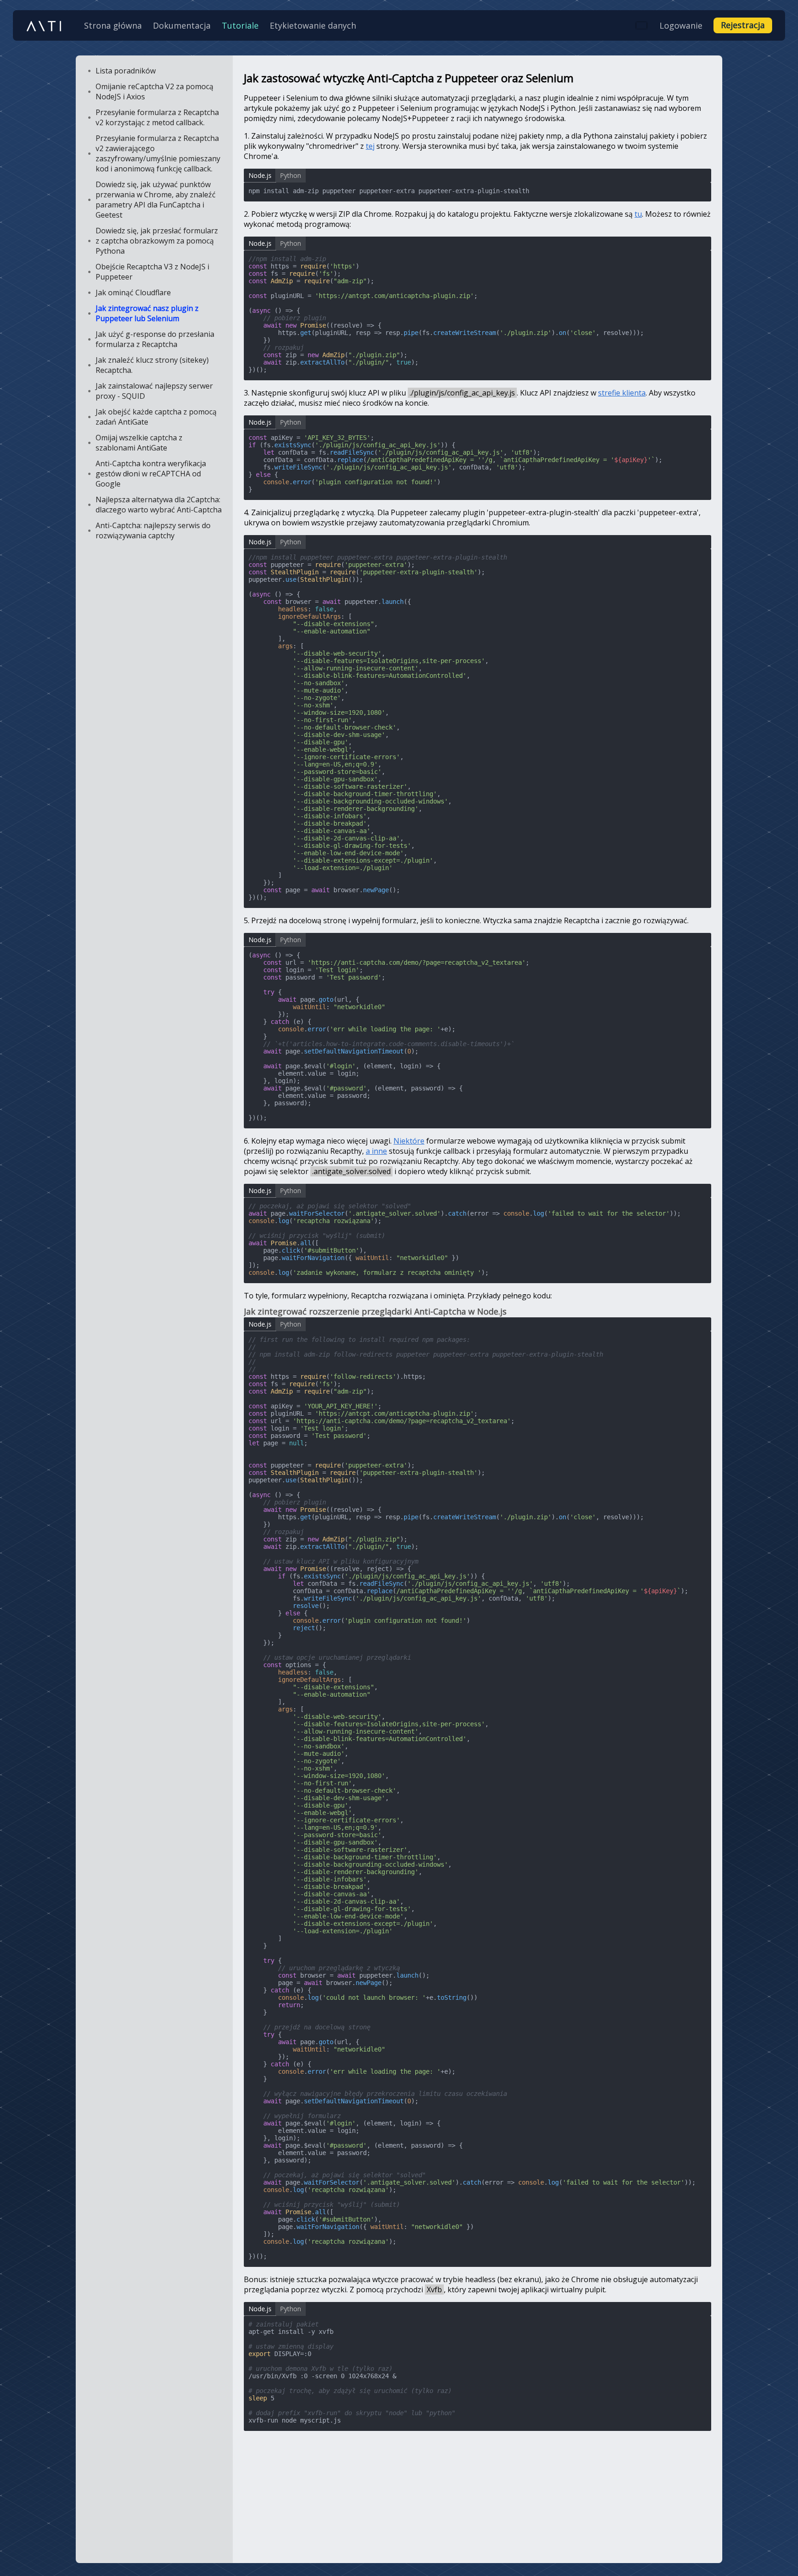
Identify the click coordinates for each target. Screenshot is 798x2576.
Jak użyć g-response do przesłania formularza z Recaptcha (155, 339)
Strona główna (113, 25)
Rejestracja (743, 25)
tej (370, 146)
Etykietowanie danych (313, 25)
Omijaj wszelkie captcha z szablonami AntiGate (139, 443)
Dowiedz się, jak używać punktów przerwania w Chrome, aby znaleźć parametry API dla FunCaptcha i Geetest (156, 200)
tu (638, 214)
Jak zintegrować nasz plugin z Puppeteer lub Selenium (147, 313)
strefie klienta (622, 393)
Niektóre (409, 1141)
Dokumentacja (182, 25)
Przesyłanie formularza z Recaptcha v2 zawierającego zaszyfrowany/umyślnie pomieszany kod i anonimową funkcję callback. (158, 153)
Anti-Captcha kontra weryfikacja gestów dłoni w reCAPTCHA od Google (151, 474)
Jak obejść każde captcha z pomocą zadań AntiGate (156, 417)
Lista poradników (126, 71)
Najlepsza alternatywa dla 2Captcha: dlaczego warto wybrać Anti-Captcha (159, 505)
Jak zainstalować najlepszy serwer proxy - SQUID (154, 391)
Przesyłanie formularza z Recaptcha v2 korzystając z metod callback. (157, 117)
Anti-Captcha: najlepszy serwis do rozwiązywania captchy (153, 530)
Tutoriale (240, 25)
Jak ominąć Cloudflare (133, 292)
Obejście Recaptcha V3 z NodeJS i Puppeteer (152, 272)
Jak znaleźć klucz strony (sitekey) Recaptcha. (152, 365)
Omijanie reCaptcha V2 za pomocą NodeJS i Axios (154, 91)
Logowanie (681, 25)
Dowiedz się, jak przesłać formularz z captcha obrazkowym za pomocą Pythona (157, 241)
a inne (376, 1151)
